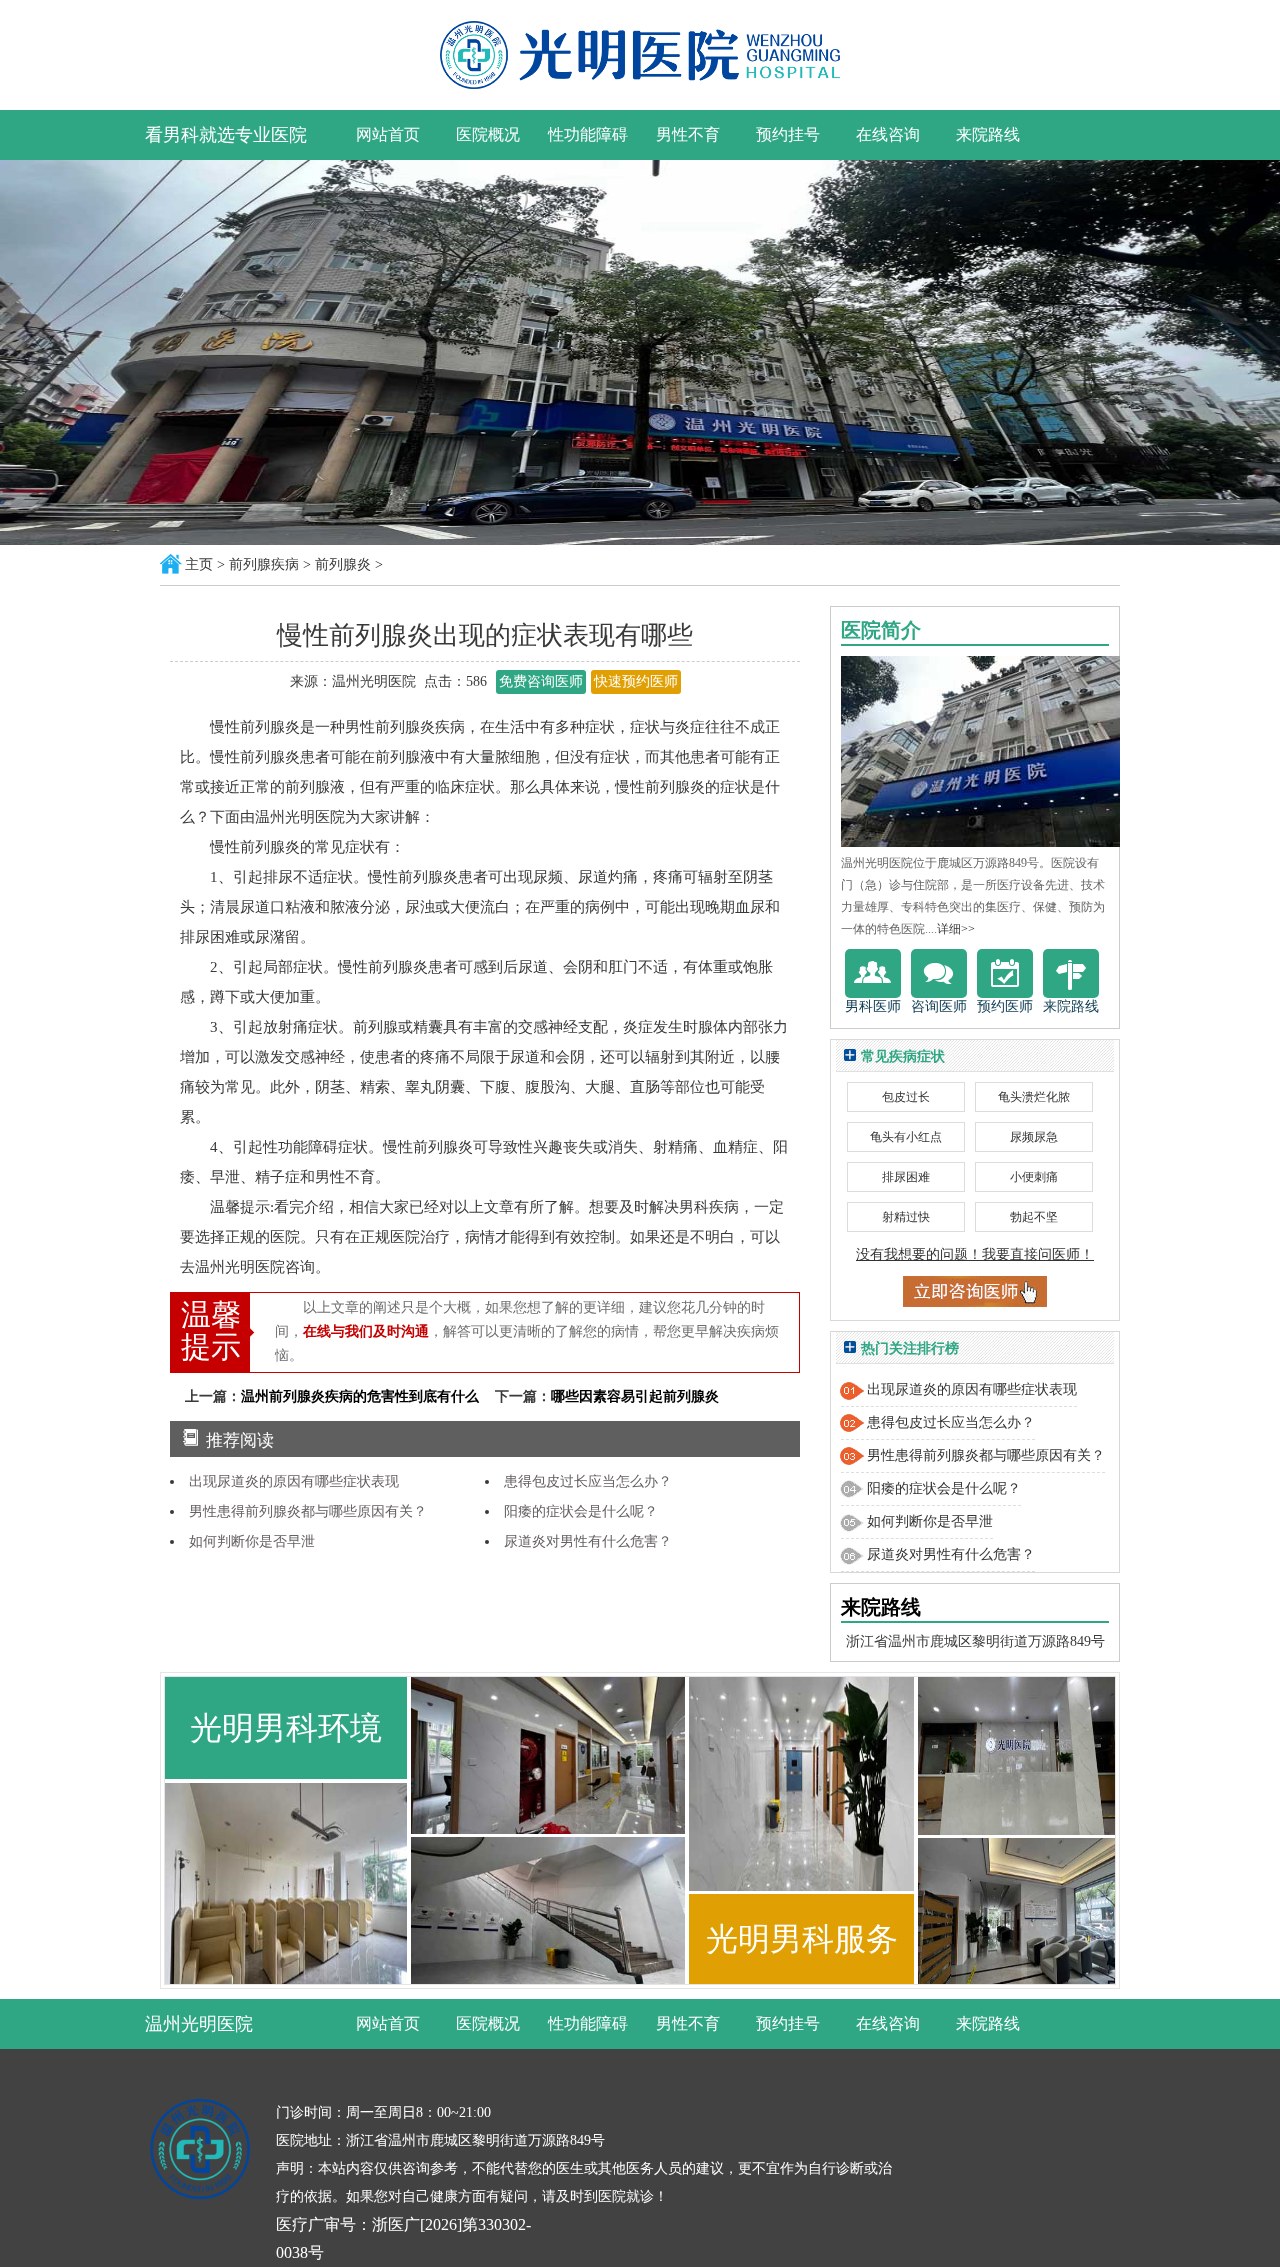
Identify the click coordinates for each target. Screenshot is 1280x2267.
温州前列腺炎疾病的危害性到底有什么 (360, 1396)
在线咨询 (888, 134)
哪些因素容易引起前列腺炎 (635, 1396)
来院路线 (988, 134)
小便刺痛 (1034, 1177)
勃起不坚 (1034, 1217)
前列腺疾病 (264, 564)
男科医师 (873, 1006)
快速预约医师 (636, 681)
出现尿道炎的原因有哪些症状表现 (294, 1481)
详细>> (956, 929)
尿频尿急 (1034, 1137)
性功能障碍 (588, 134)
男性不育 (688, 134)
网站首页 (388, 134)
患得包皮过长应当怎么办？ (588, 1481)
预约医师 (1005, 1006)
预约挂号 (788, 134)
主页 (199, 564)
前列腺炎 (343, 564)
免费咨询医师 (541, 681)
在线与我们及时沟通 (366, 1331)
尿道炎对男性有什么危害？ (588, 1541)
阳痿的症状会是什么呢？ (581, 1511)
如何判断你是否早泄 (252, 1541)
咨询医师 (939, 1006)
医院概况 (488, 134)
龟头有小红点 (906, 1137)
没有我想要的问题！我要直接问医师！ (975, 1254)
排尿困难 (906, 1177)
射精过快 (906, 1217)
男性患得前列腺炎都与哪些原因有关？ (308, 1511)
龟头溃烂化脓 (1034, 1097)
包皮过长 (906, 1097)
